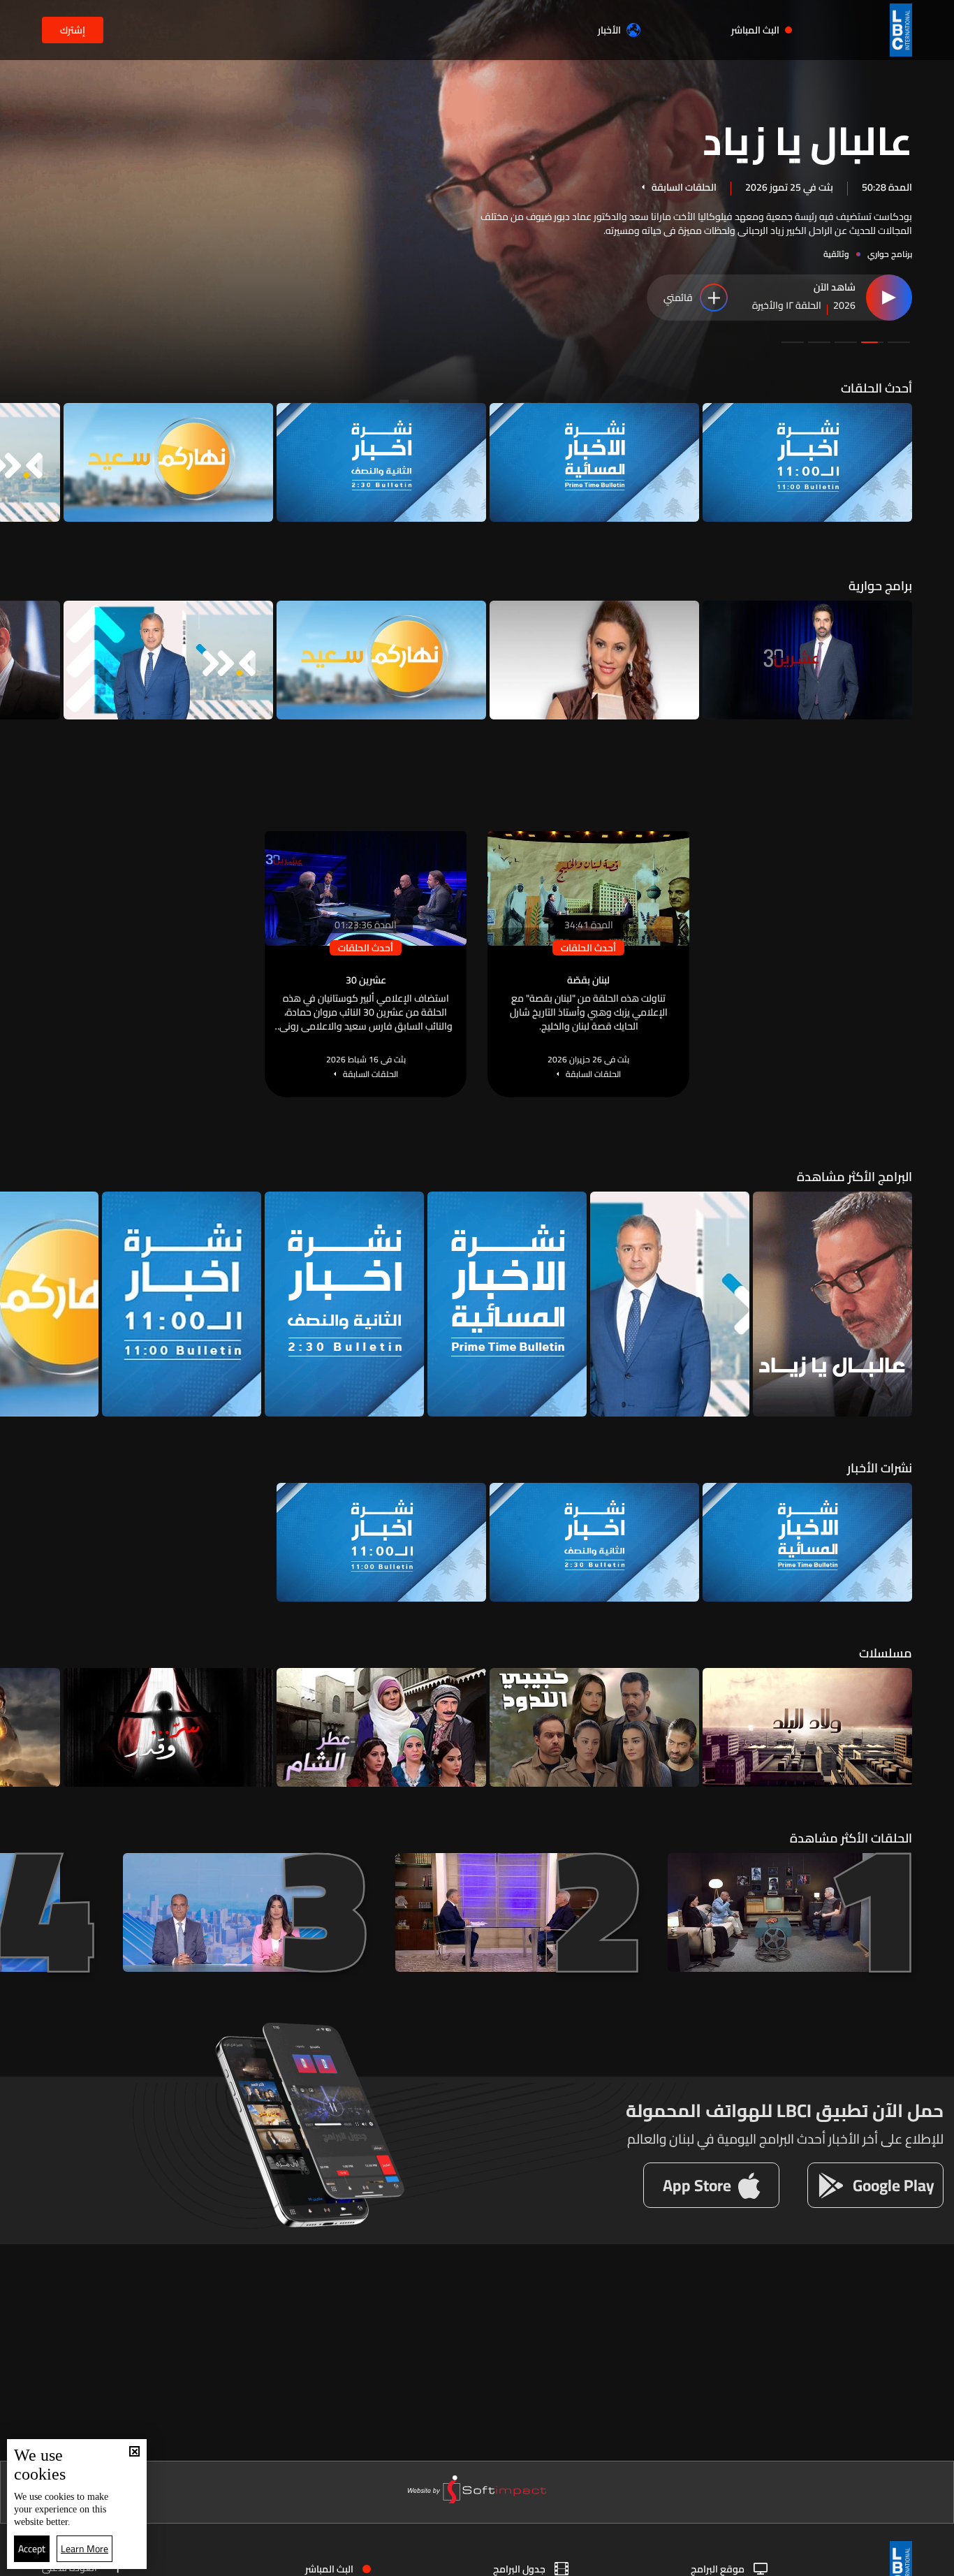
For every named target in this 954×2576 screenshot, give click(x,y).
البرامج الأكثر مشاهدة (854, 1177)
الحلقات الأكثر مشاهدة (851, 1838)
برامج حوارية (880, 586)
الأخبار (609, 30)
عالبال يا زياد (807, 139)
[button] (899, 342)
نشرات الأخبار (880, 1468)
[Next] (17, 462)
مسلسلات (886, 1653)
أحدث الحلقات (876, 388)
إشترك (73, 30)
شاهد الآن (835, 288)
